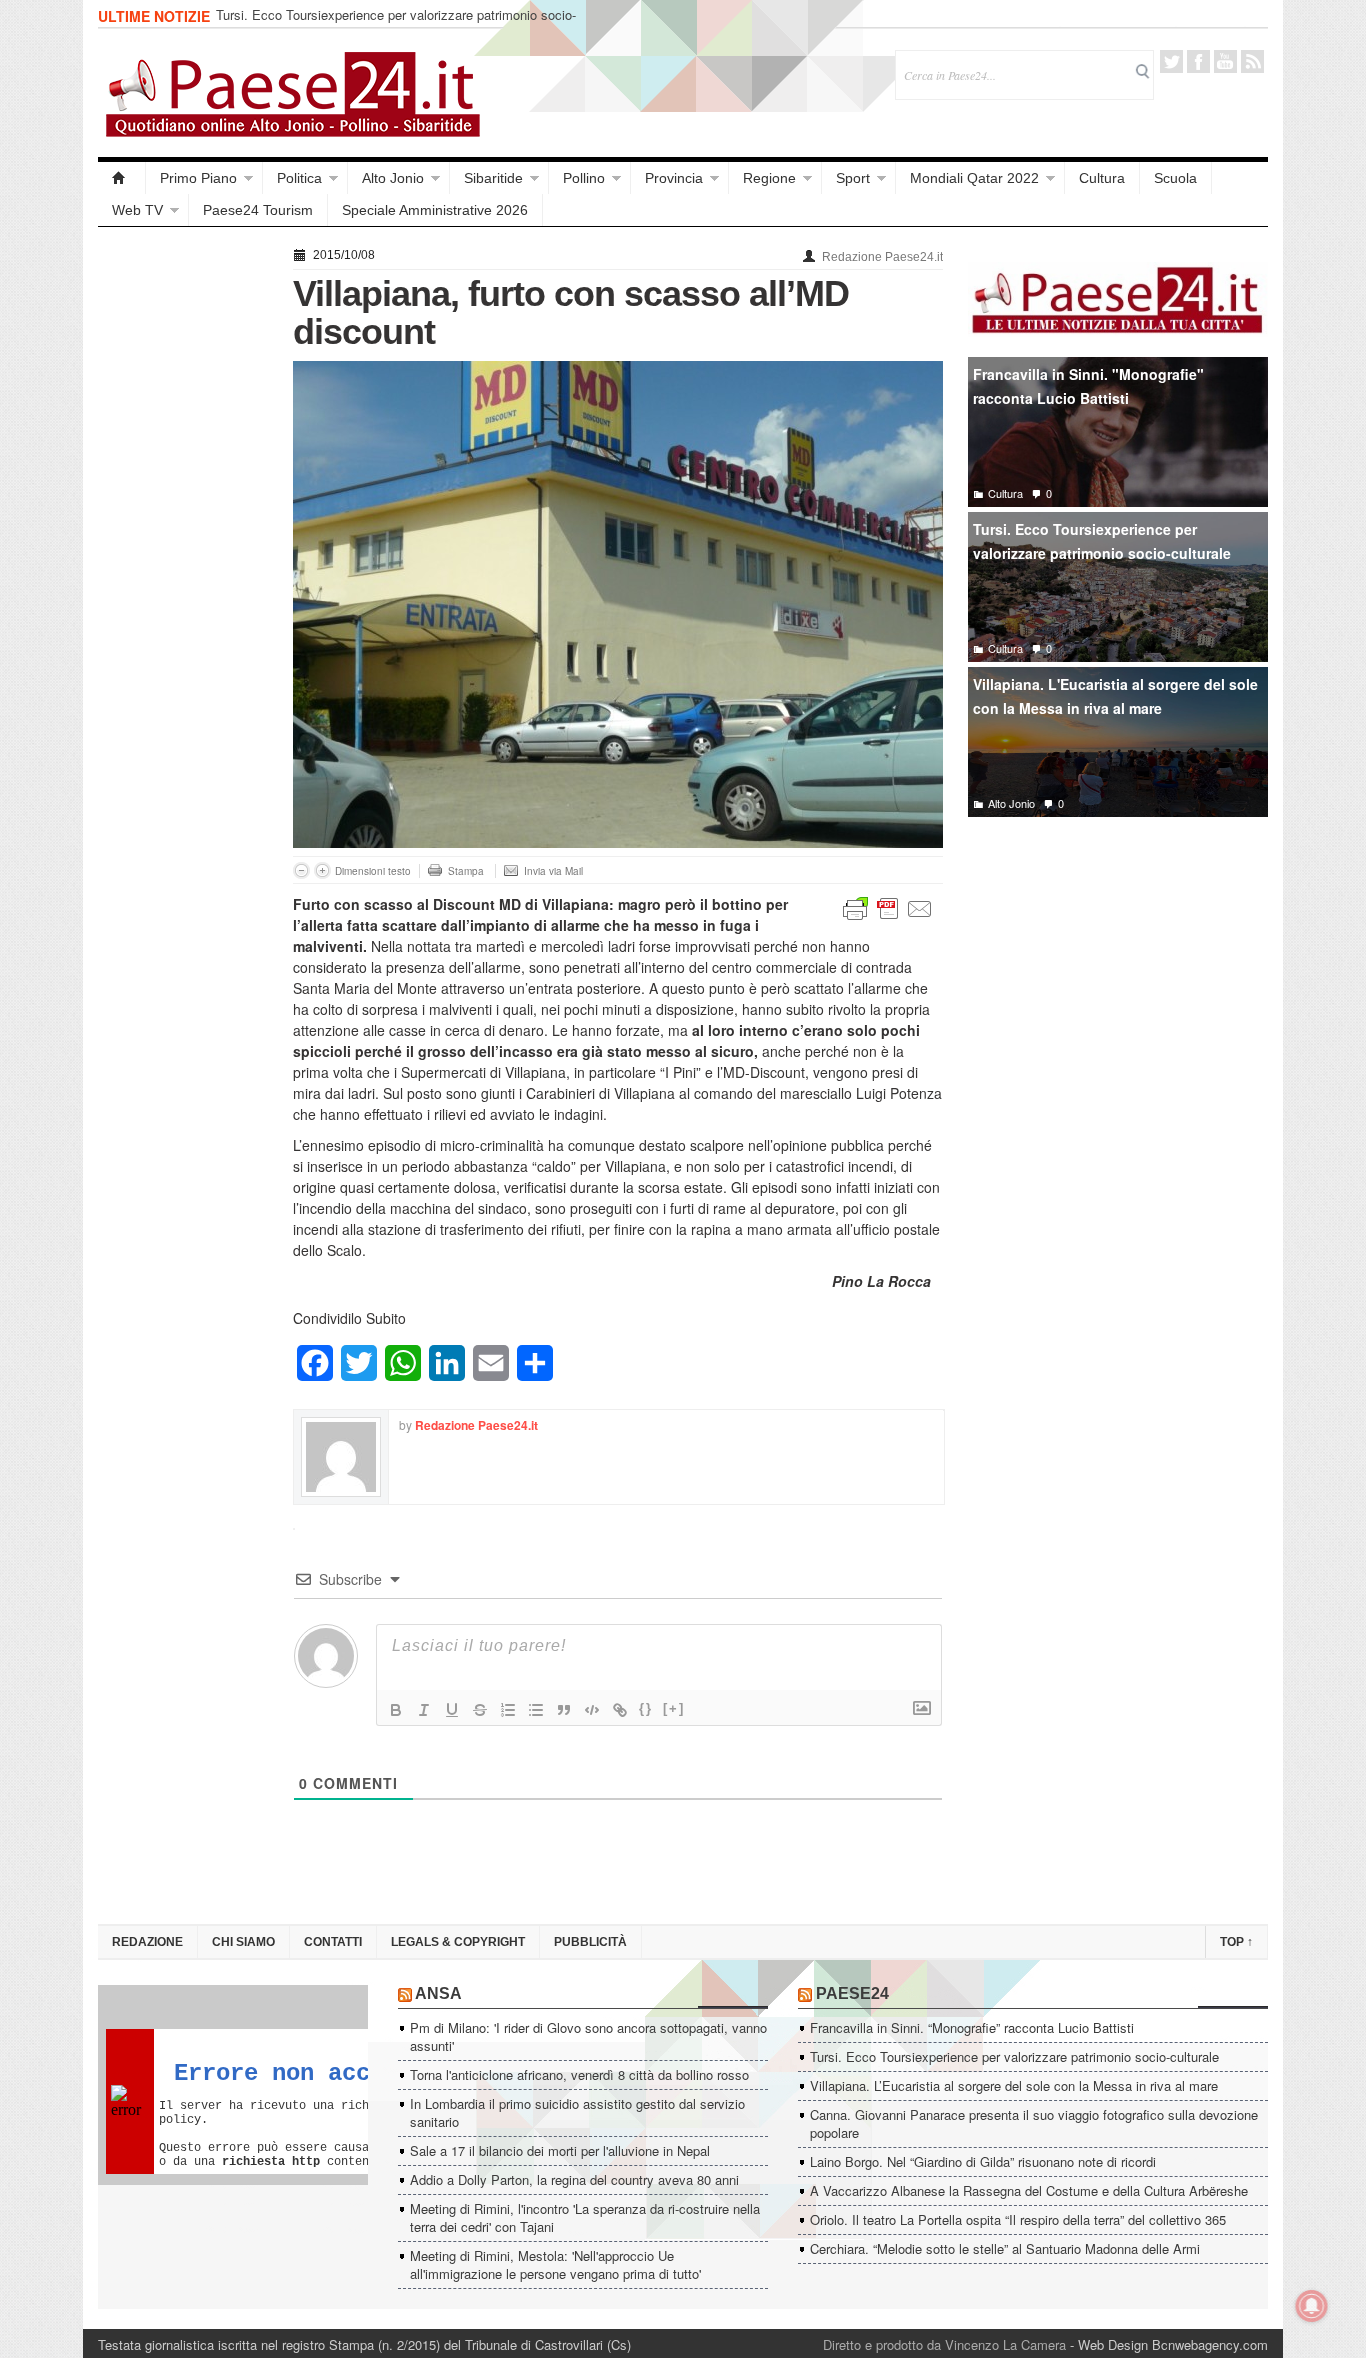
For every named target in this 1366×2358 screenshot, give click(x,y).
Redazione (147, 1942)
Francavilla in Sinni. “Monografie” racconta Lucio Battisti (972, 2027)
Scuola (1175, 178)
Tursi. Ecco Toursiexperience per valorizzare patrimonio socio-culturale (396, 23)
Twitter (1171, 61)
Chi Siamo (243, 1942)
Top (1236, 1942)
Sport (853, 178)
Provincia (674, 178)
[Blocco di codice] (592, 1710)
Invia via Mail (553, 871)
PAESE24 (852, 1993)
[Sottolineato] (452, 1710)
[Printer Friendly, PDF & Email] (888, 907)
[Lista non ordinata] (536, 1710)
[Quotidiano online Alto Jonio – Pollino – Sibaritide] (122, 178)
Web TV (137, 210)
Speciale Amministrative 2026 (435, 210)
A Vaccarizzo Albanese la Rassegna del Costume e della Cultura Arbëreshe (1029, 2190)
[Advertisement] (185, 542)
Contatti (333, 1942)
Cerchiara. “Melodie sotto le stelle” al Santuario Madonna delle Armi (1005, 2248)
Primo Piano (198, 178)
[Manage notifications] (1312, 2306)
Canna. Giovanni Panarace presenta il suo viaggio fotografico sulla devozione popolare (1034, 2123)
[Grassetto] (396, 1710)
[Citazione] (564, 1710)
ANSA (438, 1993)
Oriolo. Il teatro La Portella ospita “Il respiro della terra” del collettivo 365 (1018, 2219)
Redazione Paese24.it (882, 257)
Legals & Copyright (458, 1942)
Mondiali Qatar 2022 (974, 178)
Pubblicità (590, 1942)
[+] (674, 1708)
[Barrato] (480, 1710)
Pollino (584, 178)
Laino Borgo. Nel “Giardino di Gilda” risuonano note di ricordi (983, 2161)
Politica (299, 178)
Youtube (1225, 61)
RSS (1252, 61)
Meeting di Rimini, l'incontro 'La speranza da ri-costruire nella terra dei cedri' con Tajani (585, 2217)
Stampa (466, 871)
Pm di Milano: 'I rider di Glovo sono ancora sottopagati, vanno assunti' (588, 2036)
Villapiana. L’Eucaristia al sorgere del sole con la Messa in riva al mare (1014, 2085)
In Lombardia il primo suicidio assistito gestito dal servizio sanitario (577, 2112)
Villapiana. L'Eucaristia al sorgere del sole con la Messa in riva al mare (1115, 696)
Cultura (1102, 178)
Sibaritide (493, 178)
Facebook (1198, 61)
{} (646, 1708)
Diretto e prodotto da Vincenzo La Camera (944, 2344)
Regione (769, 178)
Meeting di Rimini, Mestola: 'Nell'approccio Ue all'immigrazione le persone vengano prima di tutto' (555, 2264)
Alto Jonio (393, 178)
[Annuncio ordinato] (508, 1710)
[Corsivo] (424, 1710)
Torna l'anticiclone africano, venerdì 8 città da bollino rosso (579, 2074)
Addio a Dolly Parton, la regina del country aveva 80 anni (574, 2179)
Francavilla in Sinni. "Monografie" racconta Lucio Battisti (1088, 386)
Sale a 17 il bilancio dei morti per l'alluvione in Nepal (560, 2150)
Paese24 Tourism (258, 210)
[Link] (620, 1710)
